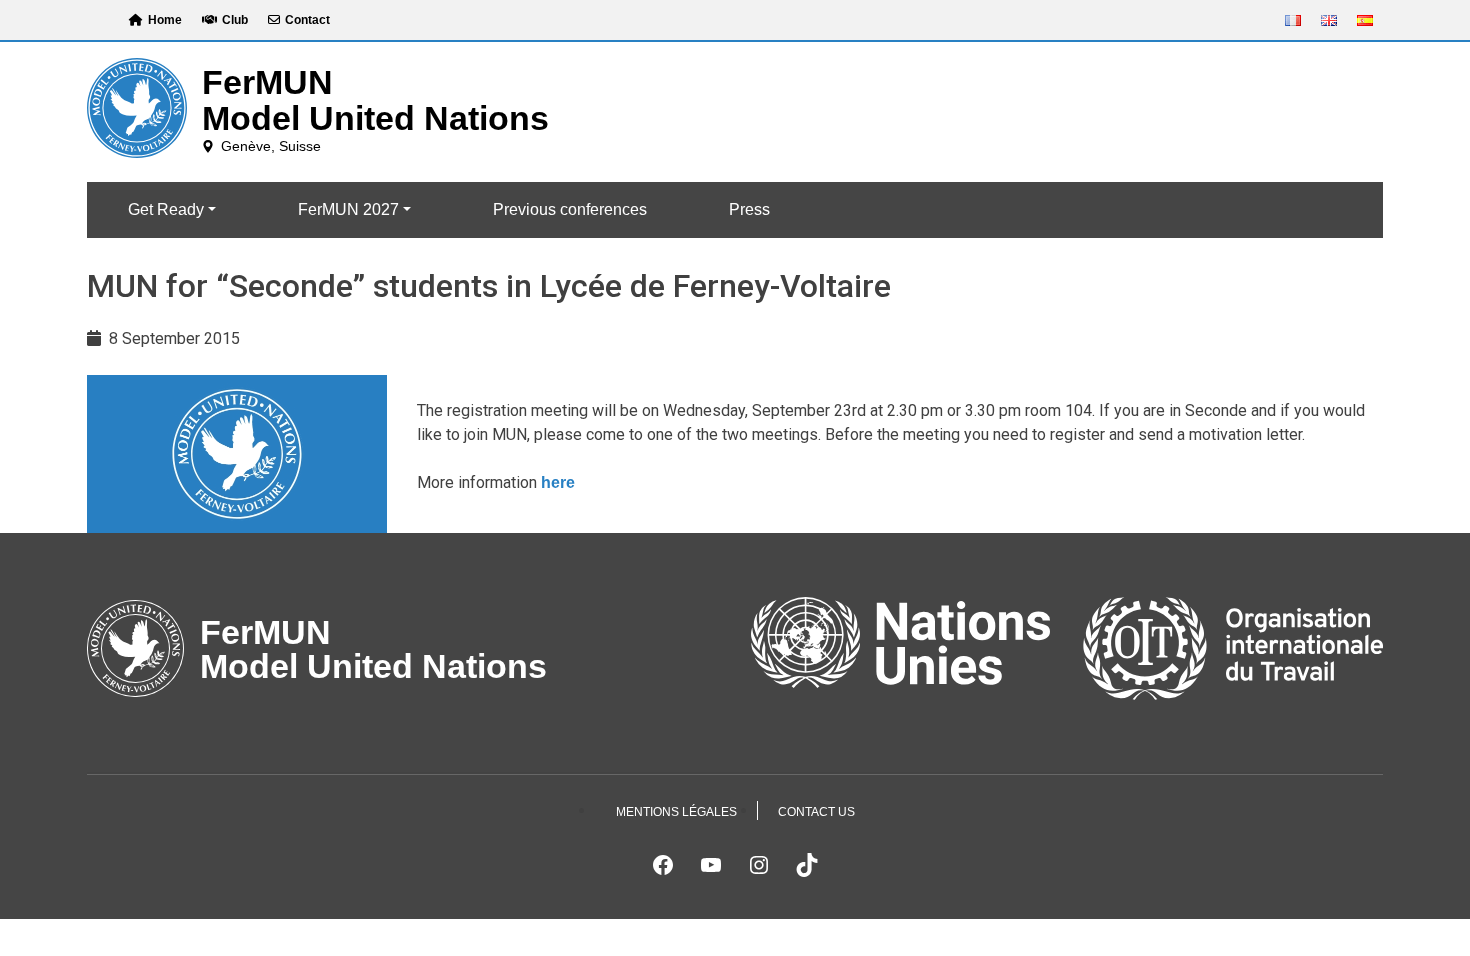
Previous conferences (570, 209)
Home (165, 20)
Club (235, 20)
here (558, 482)
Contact (307, 20)
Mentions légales (676, 812)
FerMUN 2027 (348, 209)
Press (749, 209)
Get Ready (166, 209)
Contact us (816, 812)
